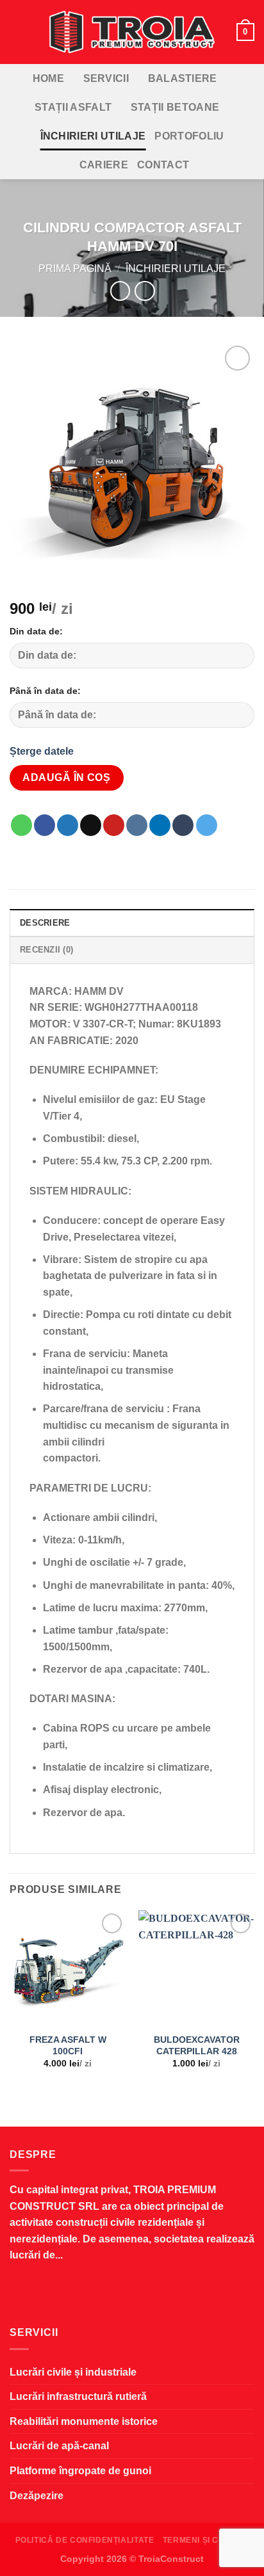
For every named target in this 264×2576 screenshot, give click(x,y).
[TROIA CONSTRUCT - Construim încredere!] (132, 32)
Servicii (106, 78)
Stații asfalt (73, 107)
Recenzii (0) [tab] (46, 950)
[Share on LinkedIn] (160, 825)
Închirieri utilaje (93, 136)
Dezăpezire (37, 2496)
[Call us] (163, 2293)
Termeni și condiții (206, 2540)
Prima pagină (75, 269)
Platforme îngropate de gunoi (80, 2471)
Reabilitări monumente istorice (84, 2421)
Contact (163, 165)
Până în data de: (45, 691)
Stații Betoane (175, 107)
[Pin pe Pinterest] (114, 825)
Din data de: (36, 631)
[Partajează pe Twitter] (68, 825)
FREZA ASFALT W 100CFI (68, 2046)
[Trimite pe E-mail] (91, 825)
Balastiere (183, 78)
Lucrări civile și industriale (73, 2372)
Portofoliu (189, 136)
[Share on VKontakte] (137, 825)
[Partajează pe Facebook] (45, 825)
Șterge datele (42, 751)
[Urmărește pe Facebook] (102, 2293)
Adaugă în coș (66, 777)
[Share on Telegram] (207, 825)
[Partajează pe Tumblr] (183, 825)
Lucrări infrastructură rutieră (78, 2396)
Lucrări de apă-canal (59, 2446)
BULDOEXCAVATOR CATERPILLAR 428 (197, 2046)
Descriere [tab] (45, 923)
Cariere (104, 165)
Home (48, 78)
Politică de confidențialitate (85, 2540)
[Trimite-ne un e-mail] (132, 2293)
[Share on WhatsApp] (21, 825)
